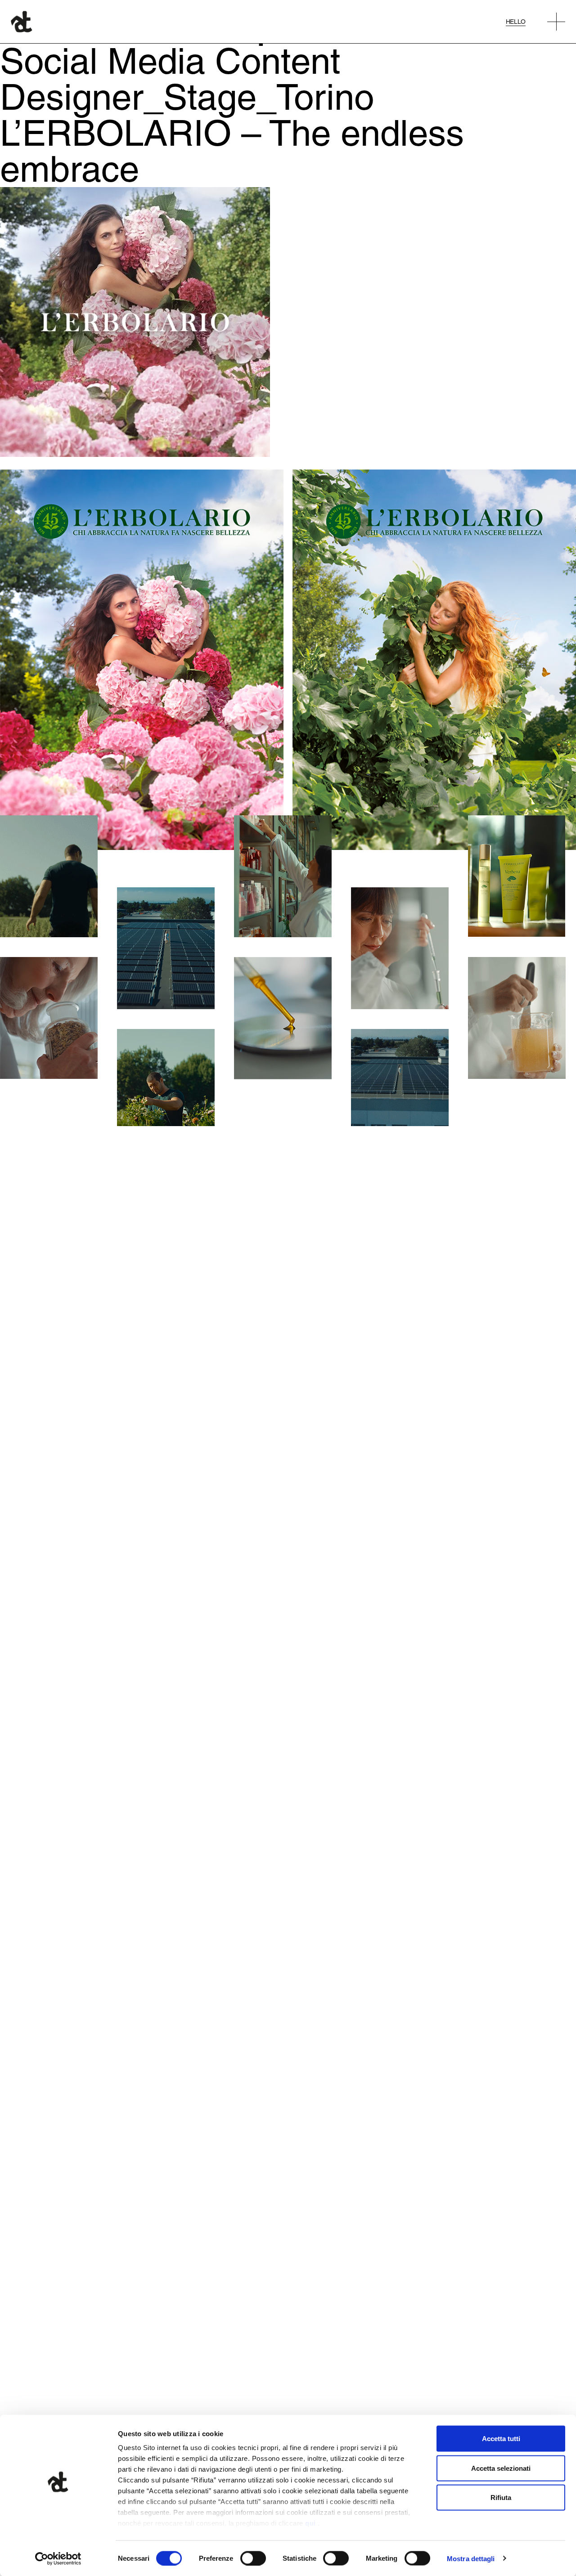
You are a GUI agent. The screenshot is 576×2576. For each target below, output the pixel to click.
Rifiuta (501, 2498)
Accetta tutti (501, 2439)
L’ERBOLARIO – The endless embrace (232, 151)
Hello (516, 22)
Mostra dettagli (471, 2558)
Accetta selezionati (501, 2468)
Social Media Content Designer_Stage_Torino (187, 79)
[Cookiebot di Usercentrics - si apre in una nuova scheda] (58, 2558)
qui (310, 2523)
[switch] (253, 2558)
